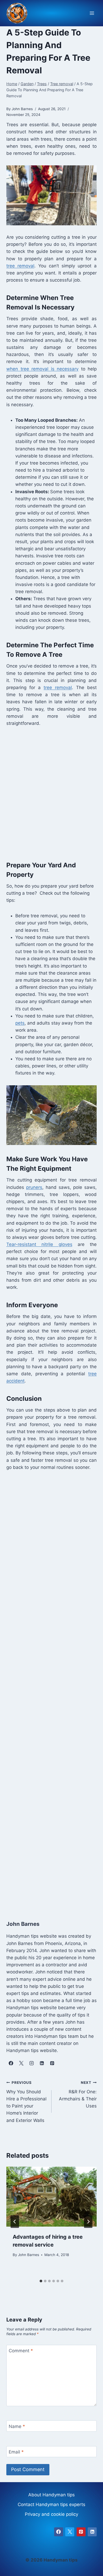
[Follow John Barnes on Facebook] (11, 2063)
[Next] (88, 2222)
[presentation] (51, 2197)
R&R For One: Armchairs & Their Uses (78, 2094)
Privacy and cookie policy (51, 2514)
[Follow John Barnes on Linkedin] (42, 2063)
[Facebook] (59, 2532)
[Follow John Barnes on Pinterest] (52, 2063)
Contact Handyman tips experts (51, 2504)
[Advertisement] (51, 792)
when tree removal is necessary (42, 369)
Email (16, 2452)
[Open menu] (92, 13)
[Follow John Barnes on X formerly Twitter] (21, 2063)
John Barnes (29, 2255)
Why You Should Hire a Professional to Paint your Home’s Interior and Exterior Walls (26, 2102)
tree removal (20, 266)
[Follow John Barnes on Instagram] (31, 2063)
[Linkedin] (92, 2532)
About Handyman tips (51, 2495)
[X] (70, 2532)
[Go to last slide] (15, 2222)
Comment (21, 2351)
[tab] (41, 2281)
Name (17, 2426)
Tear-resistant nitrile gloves (39, 1244)
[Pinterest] (81, 2532)
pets (20, 1023)
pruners (34, 1187)
